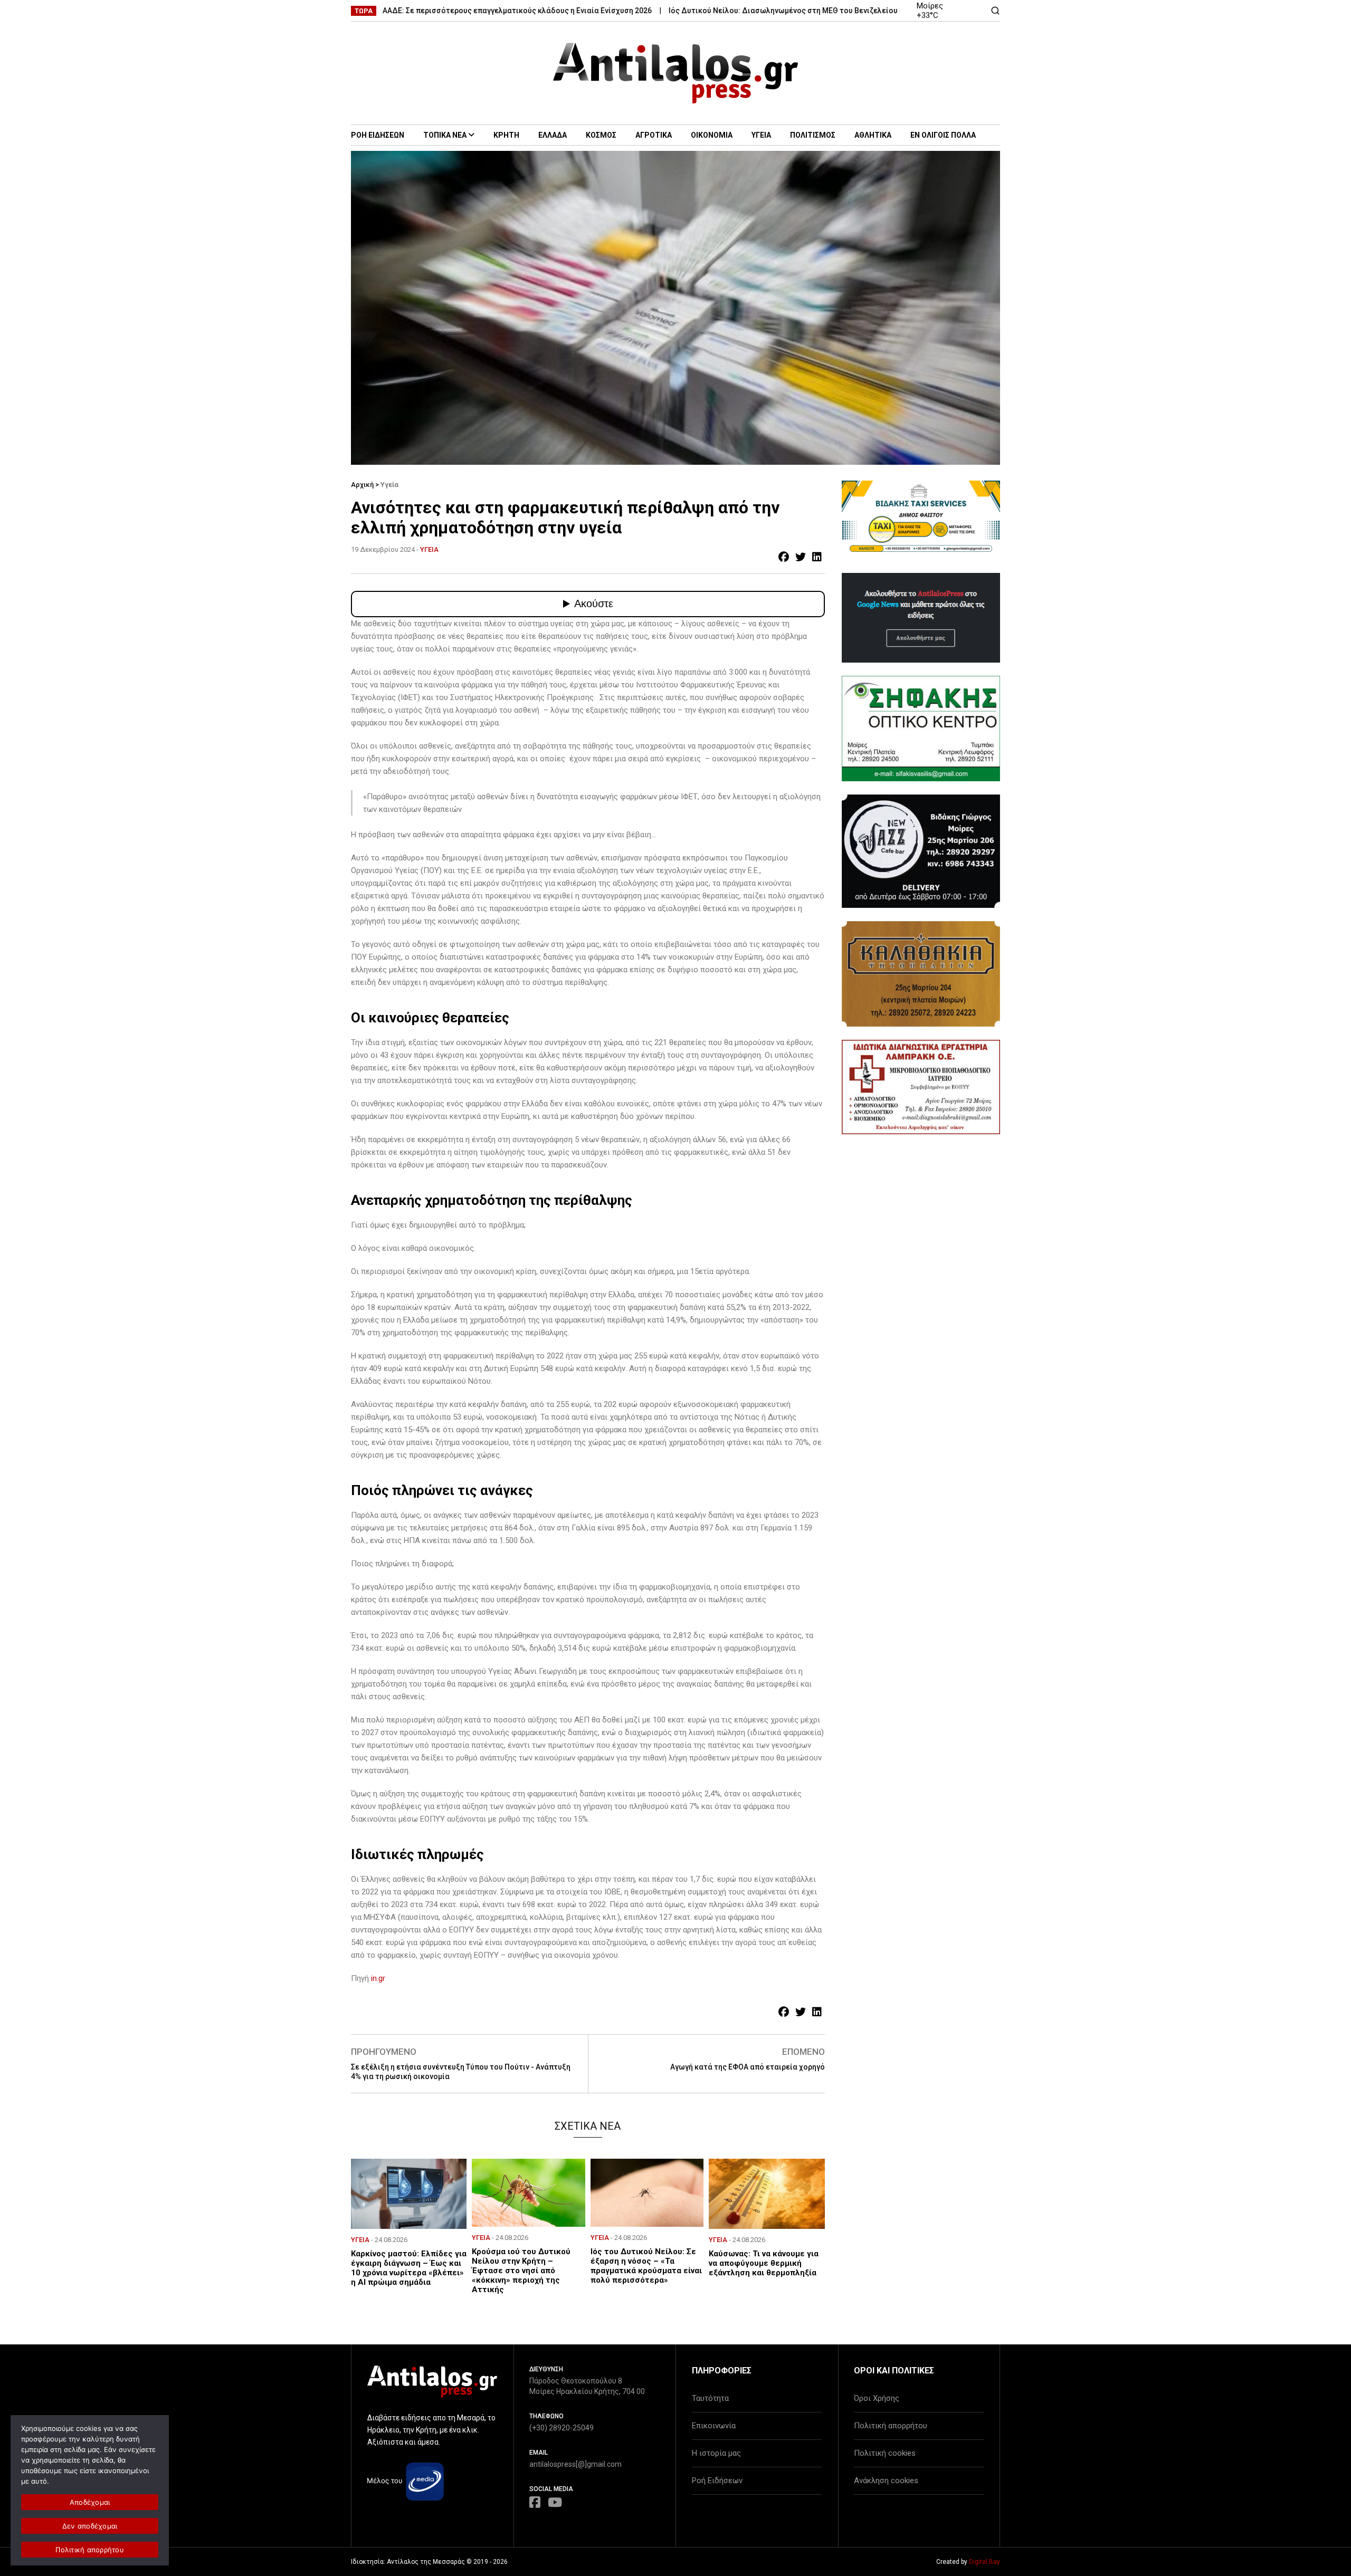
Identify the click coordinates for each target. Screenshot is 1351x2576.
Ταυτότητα (710, 2398)
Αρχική (362, 485)
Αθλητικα (873, 135)
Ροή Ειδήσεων (717, 2481)
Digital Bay (984, 2562)
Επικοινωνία (714, 2426)
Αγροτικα (654, 135)
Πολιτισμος (813, 135)
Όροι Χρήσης (877, 2398)
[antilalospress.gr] (676, 73)
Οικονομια (712, 135)
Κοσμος (601, 135)
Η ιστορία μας (716, 2453)
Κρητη (506, 135)
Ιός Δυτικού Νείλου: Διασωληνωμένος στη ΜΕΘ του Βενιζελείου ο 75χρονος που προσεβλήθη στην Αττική (783, 11)
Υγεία (389, 485)
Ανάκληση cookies (886, 2481)
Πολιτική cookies (885, 2453)
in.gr (378, 1978)
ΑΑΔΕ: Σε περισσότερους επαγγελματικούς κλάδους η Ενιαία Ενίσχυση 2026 (444, 11)
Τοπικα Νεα (445, 135)
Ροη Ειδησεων (378, 135)
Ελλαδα (553, 135)
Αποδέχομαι (90, 2502)
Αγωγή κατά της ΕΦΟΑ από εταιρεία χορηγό (748, 2067)
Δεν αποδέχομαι (90, 2526)
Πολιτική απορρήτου (891, 2426)
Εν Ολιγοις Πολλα (943, 135)
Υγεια (761, 135)
